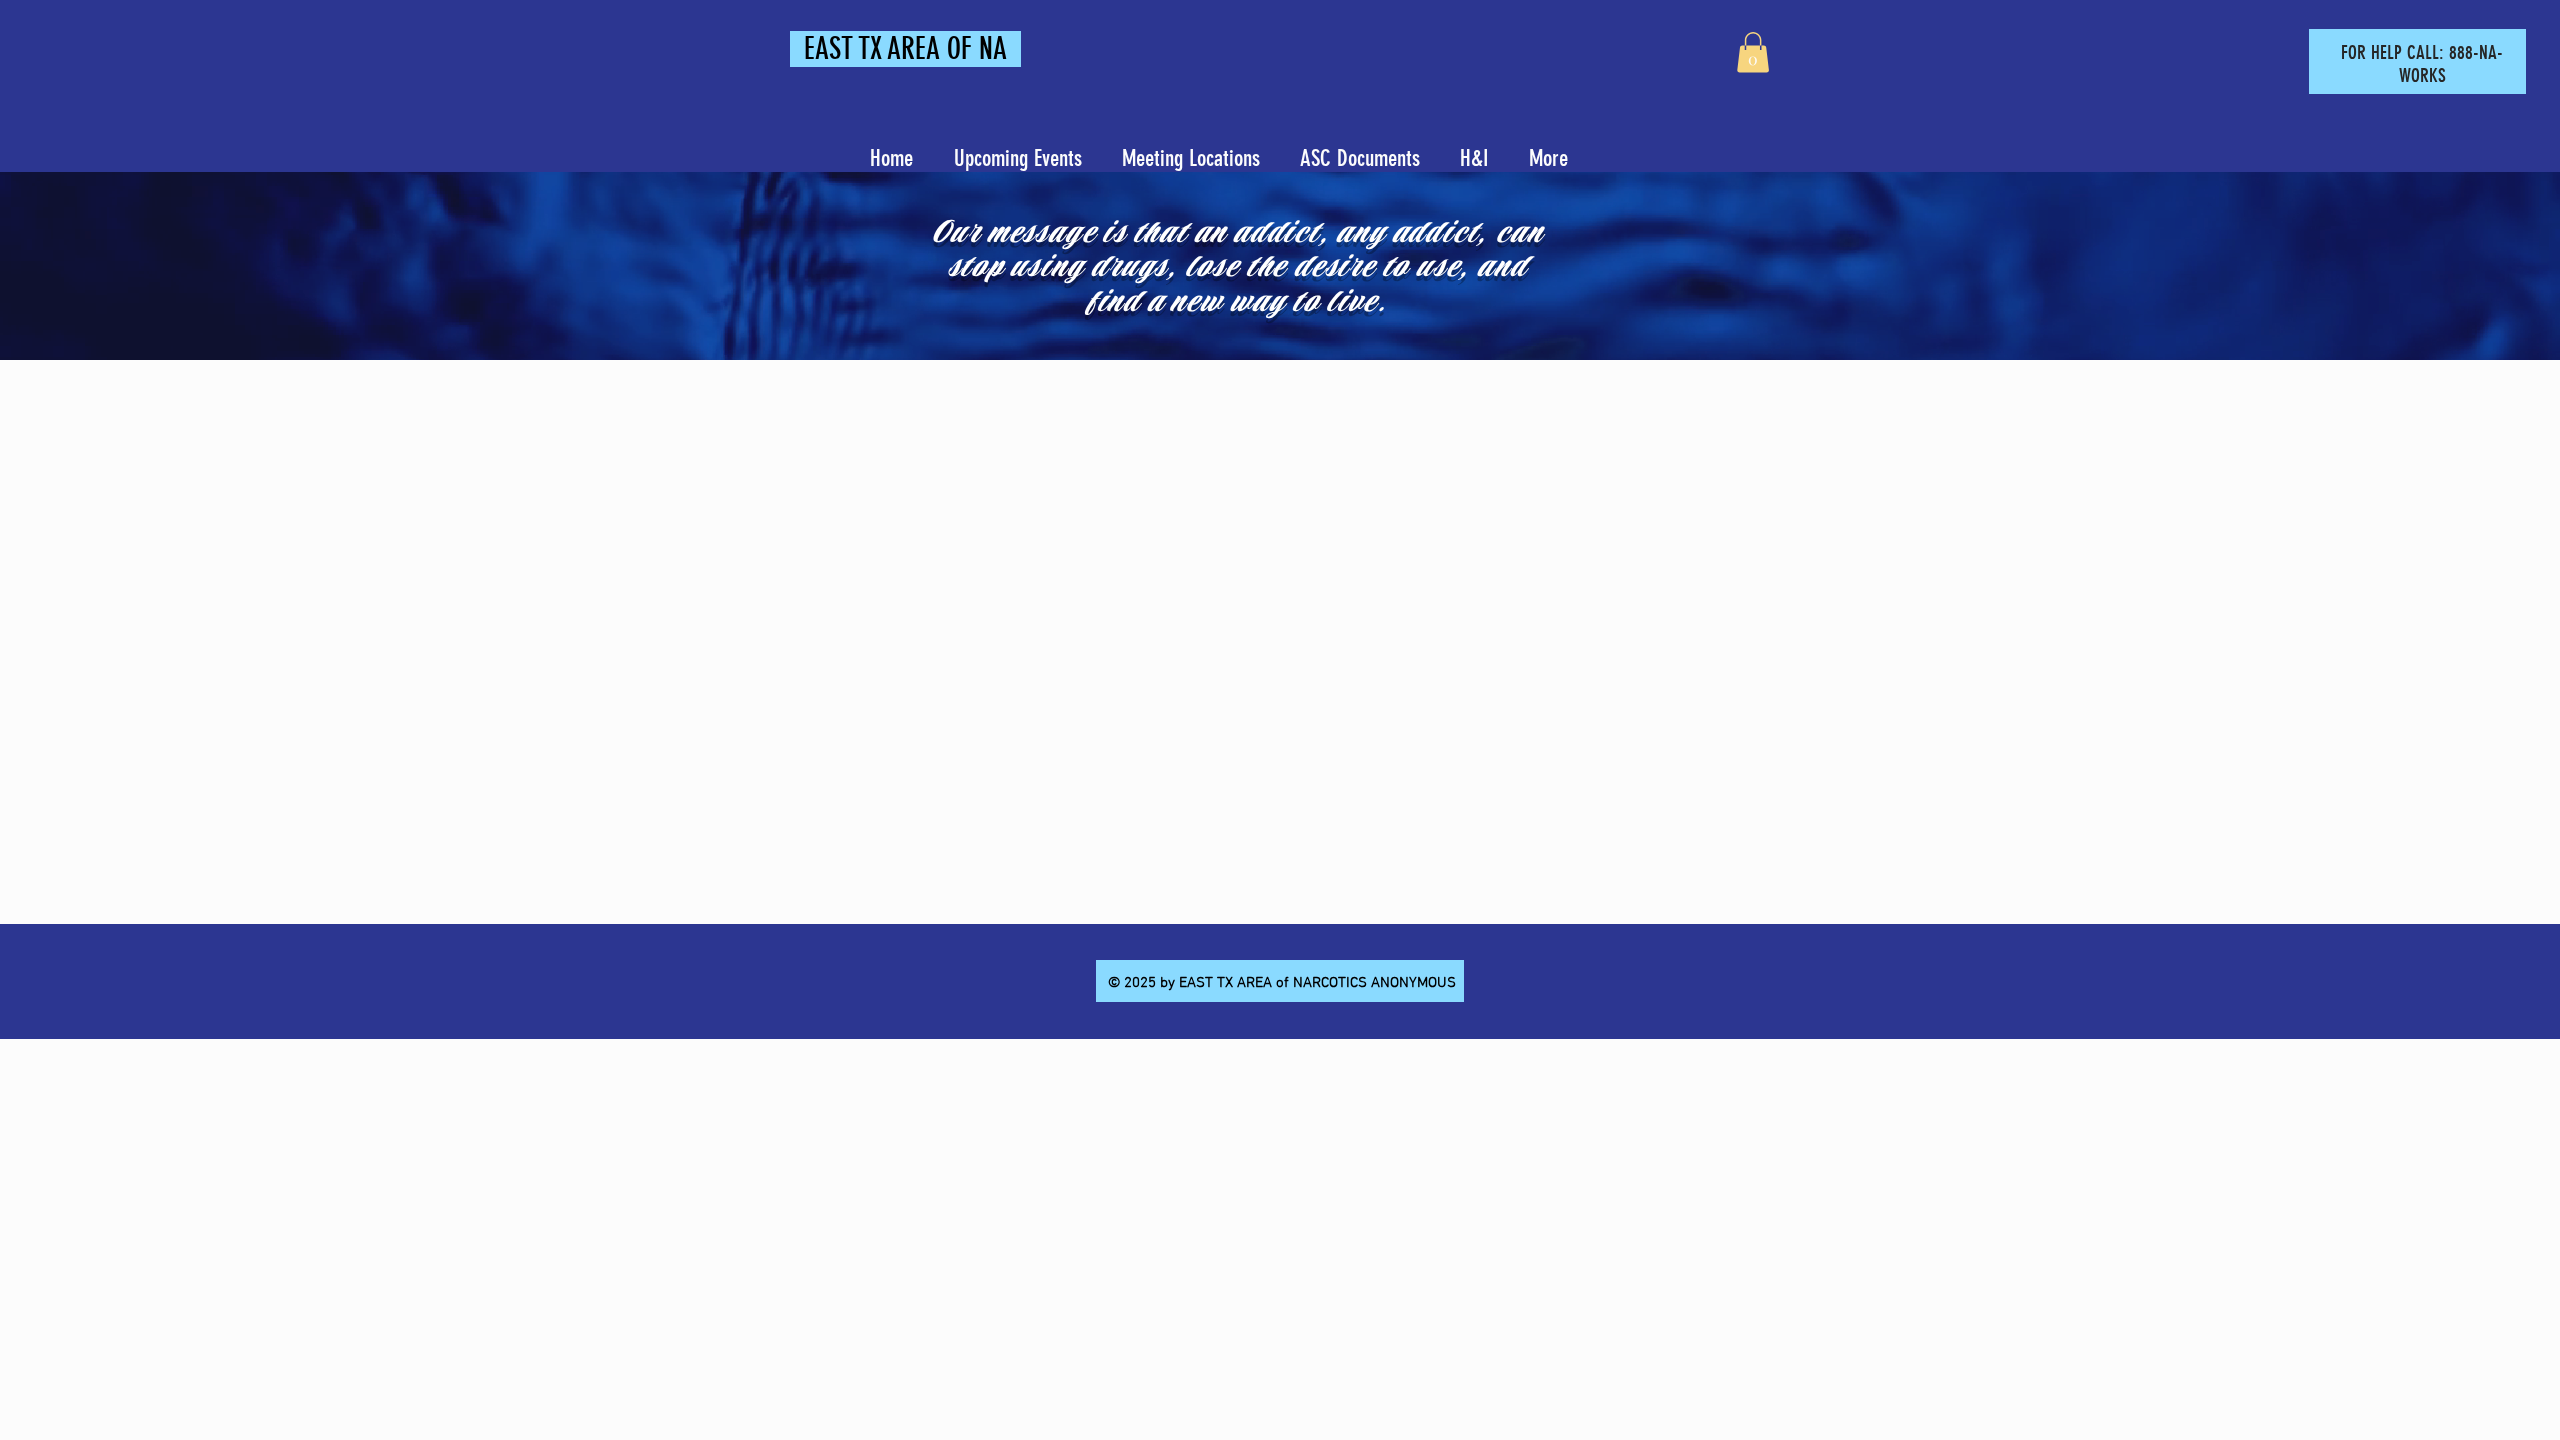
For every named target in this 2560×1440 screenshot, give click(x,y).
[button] (1753, 52)
